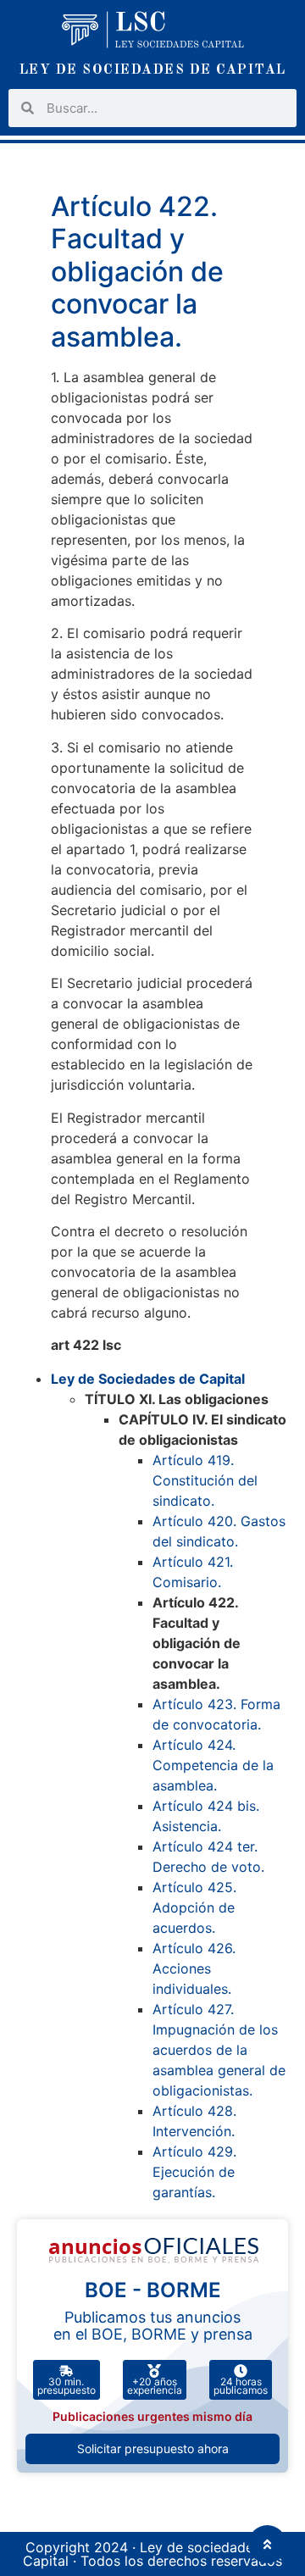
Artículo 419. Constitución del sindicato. (205, 1480)
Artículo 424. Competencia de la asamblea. (213, 1765)
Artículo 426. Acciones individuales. (194, 1968)
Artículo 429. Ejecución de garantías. (194, 2172)
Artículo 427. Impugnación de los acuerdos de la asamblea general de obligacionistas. (219, 2050)
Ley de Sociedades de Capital (148, 1379)
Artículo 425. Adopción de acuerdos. (194, 1907)
